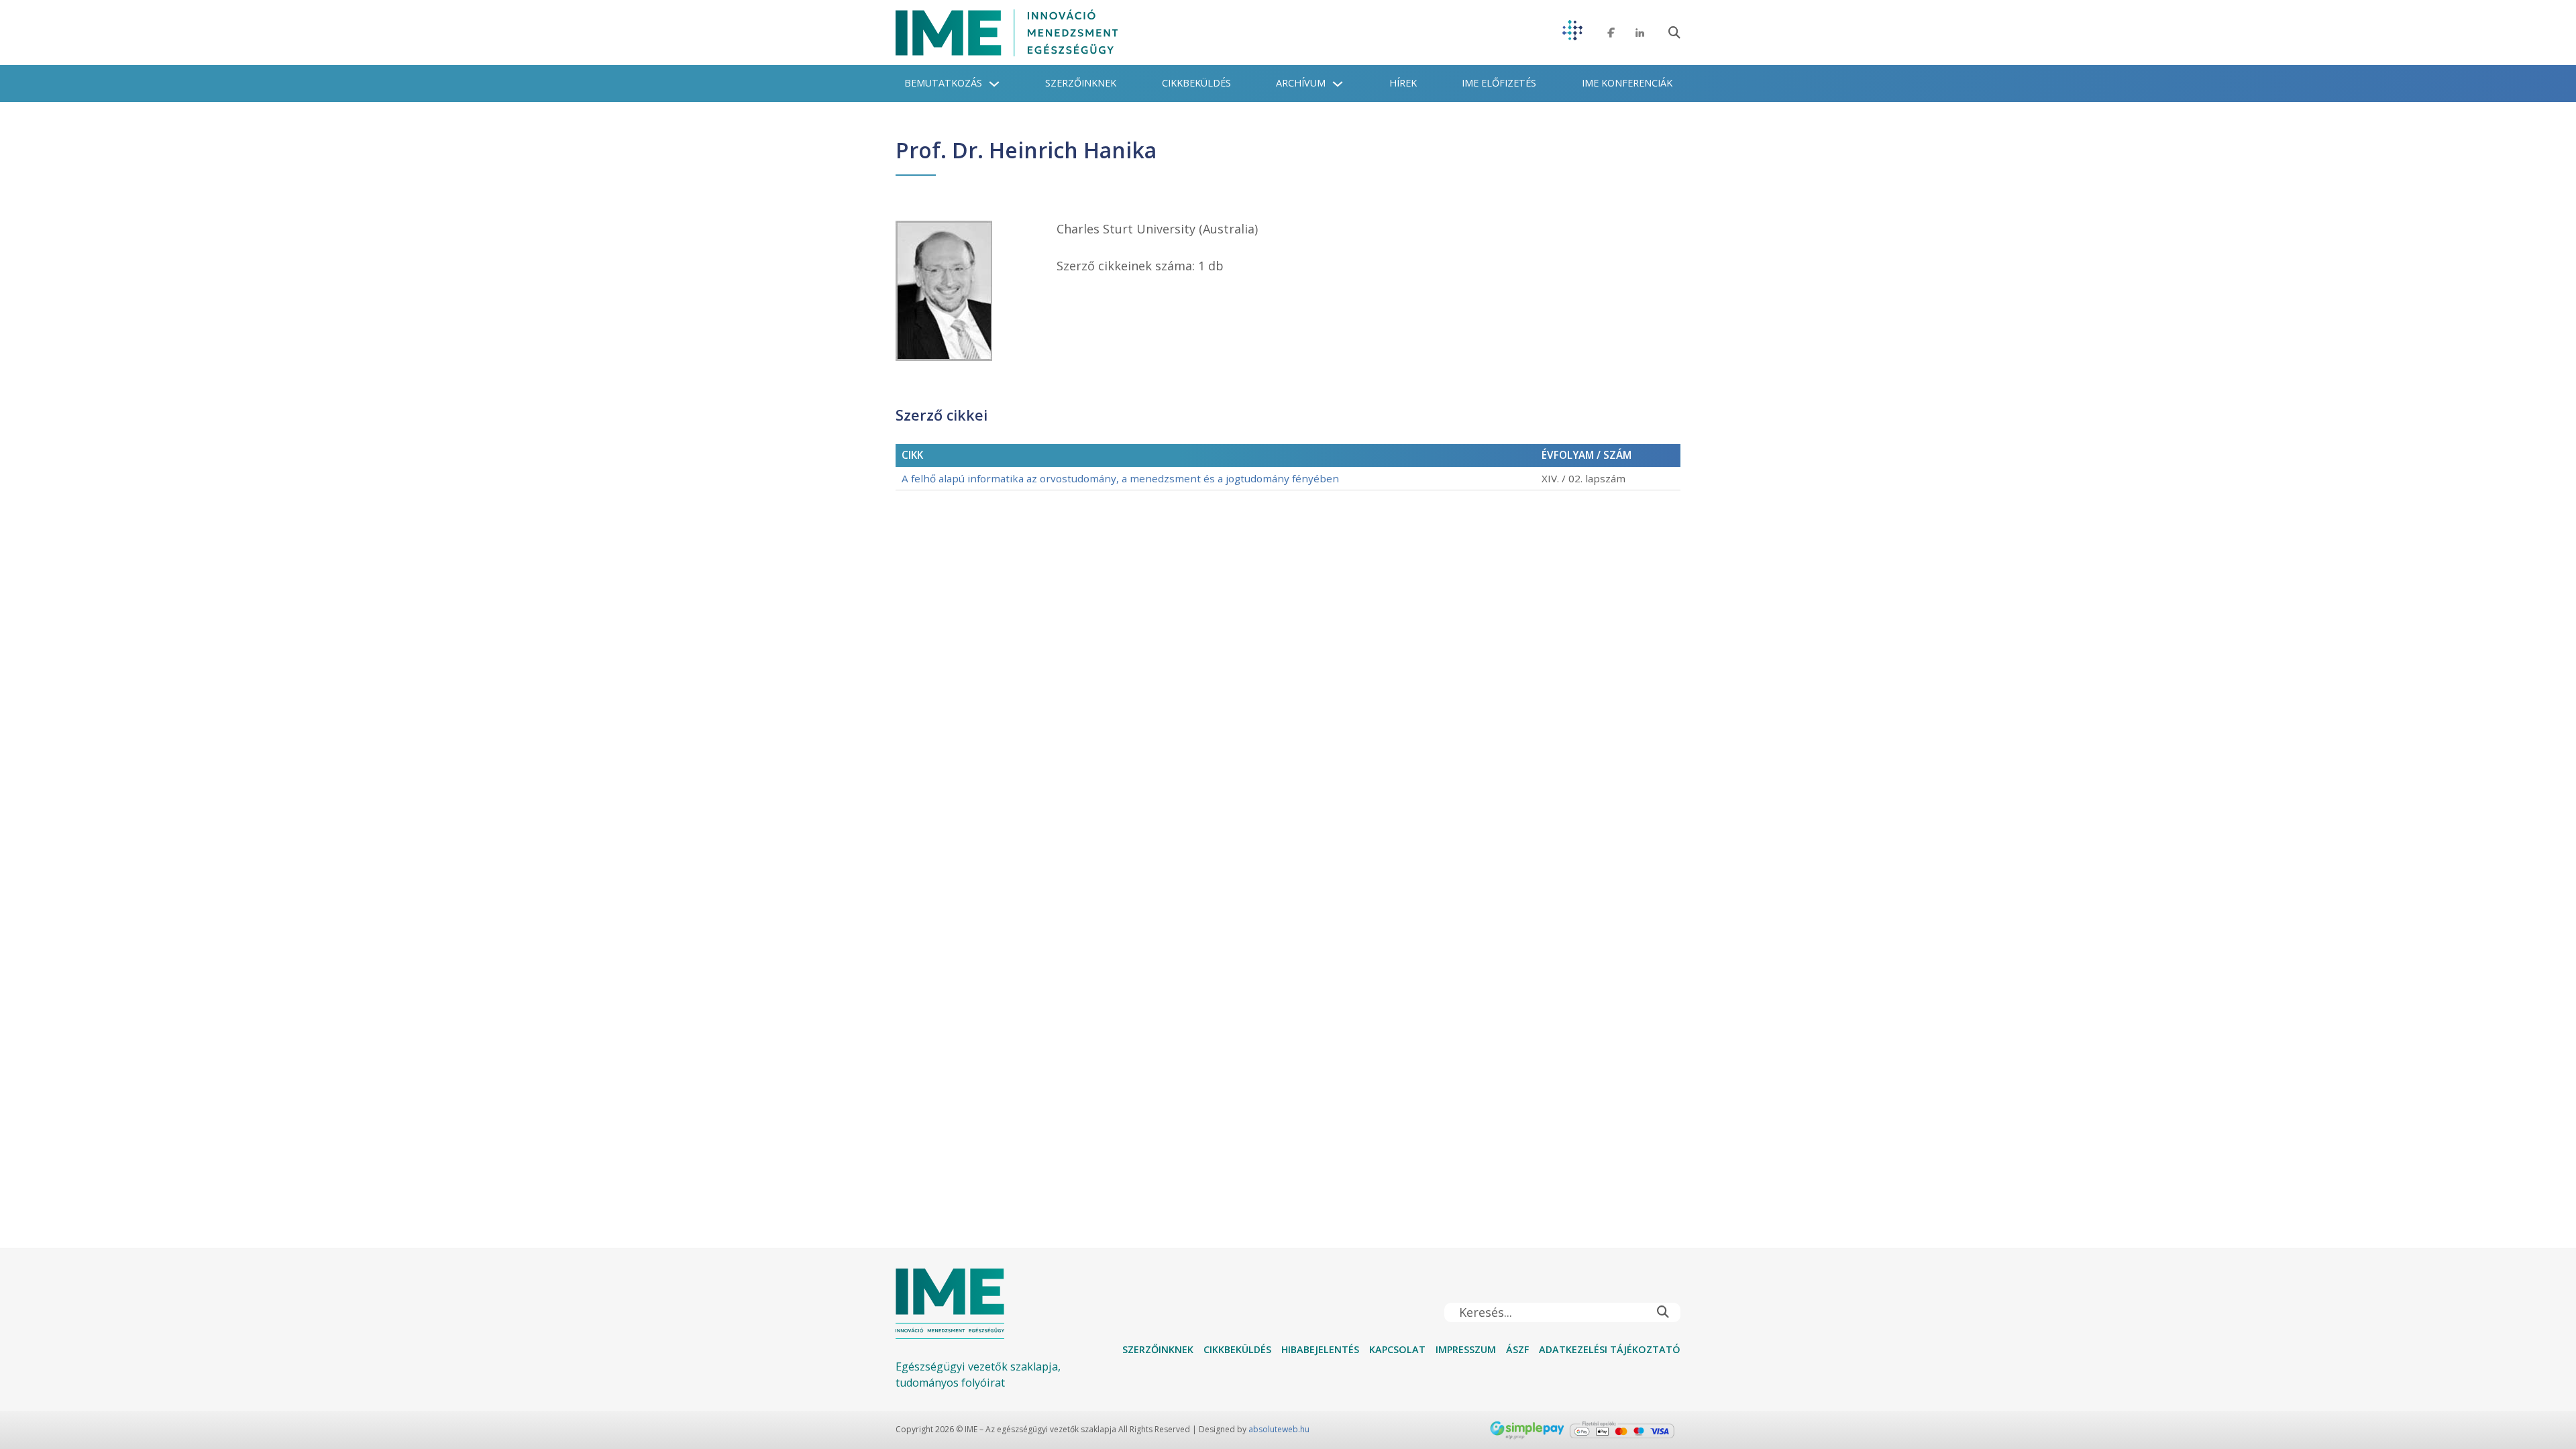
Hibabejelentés (1320, 1349)
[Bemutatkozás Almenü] (994, 84)
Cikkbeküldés (1196, 83)
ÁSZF (1517, 1349)
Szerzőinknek (1081, 83)
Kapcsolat (1397, 1349)
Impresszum (1466, 1349)
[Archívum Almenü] (1338, 84)
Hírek (1403, 83)
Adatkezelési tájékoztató (1610, 1349)
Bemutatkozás (943, 83)
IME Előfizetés (1499, 83)
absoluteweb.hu (1279, 1429)
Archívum (1301, 83)
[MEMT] (1572, 33)
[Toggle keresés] (1674, 33)
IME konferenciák (1627, 83)
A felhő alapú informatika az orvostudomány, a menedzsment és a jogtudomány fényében (1120, 478)
